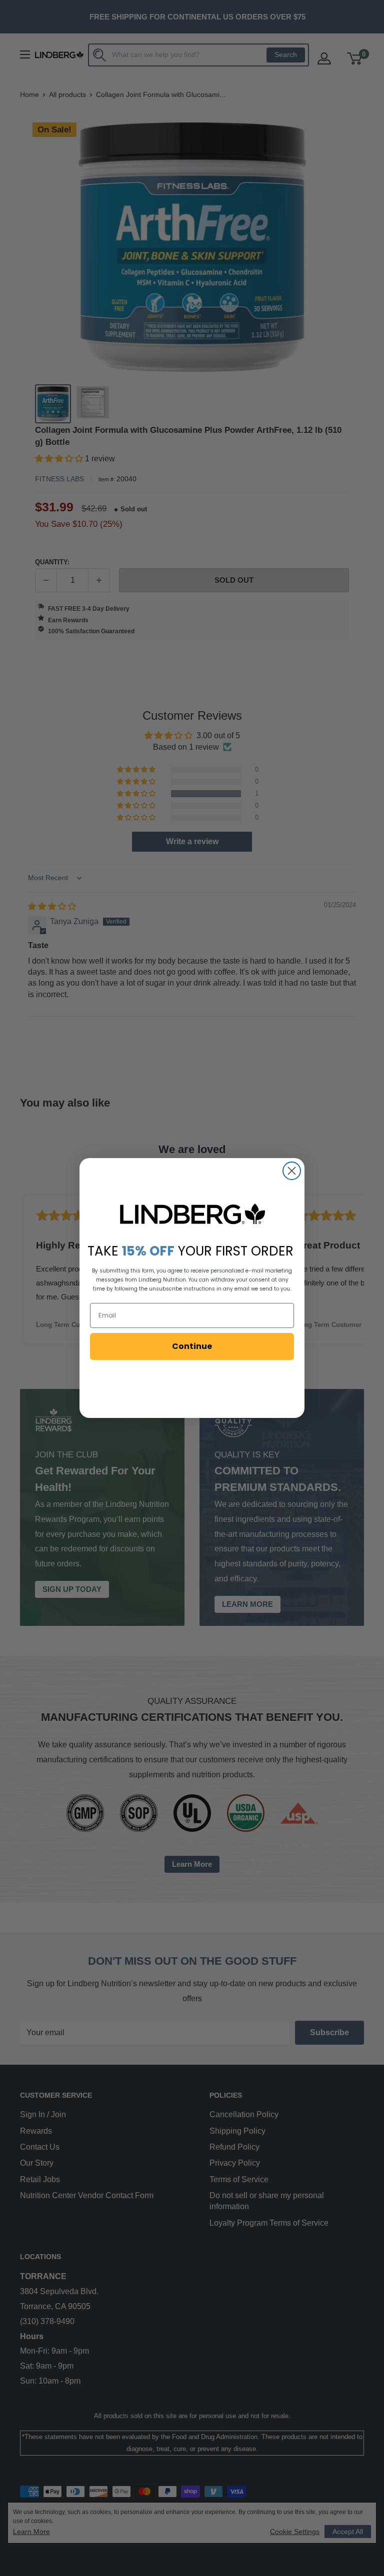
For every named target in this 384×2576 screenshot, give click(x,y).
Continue (192, 1346)
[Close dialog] (292, 1171)
